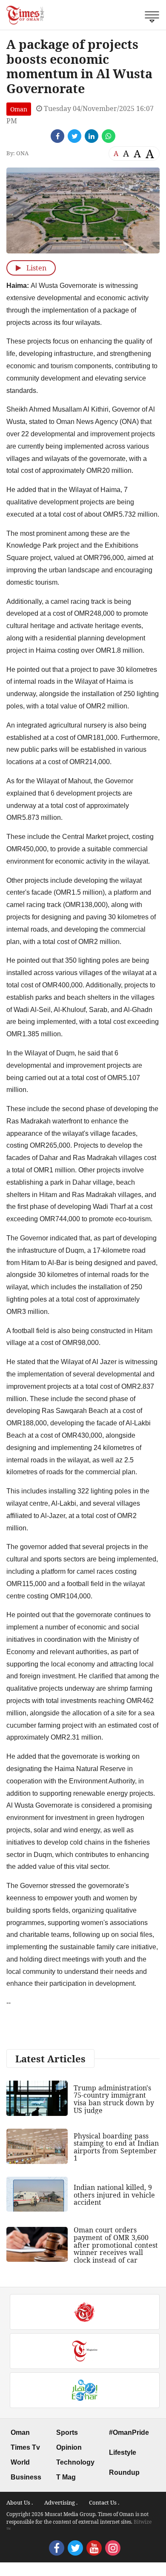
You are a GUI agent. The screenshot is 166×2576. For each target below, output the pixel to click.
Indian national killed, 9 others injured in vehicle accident (114, 2195)
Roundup (124, 2472)
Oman (19, 109)
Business (26, 2477)
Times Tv (25, 2447)
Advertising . (61, 2502)
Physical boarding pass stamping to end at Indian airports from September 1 (116, 2147)
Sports (67, 2432)
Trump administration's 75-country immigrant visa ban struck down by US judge (114, 2099)
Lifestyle (123, 2452)
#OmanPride (129, 2432)
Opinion (69, 2447)
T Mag (66, 2477)
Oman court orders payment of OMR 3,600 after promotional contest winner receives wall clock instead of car (116, 2245)
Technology (75, 2462)
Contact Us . (104, 2502)
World (20, 2462)
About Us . (20, 2502)
